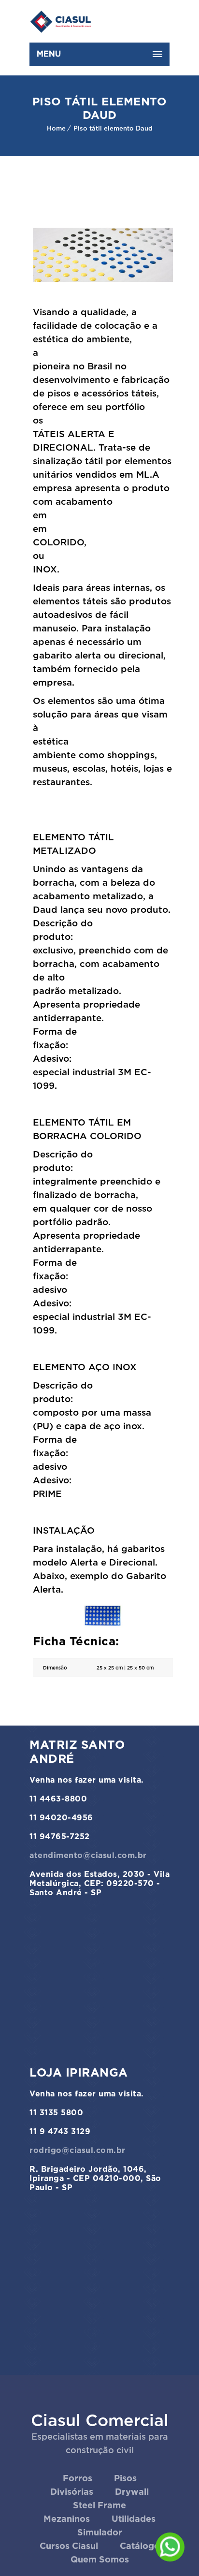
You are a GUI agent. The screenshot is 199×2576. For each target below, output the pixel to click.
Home (56, 128)
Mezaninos (67, 2519)
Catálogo (140, 2546)
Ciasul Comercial (100, 2420)
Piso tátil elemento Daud (113, 128)
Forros (78, 2478)
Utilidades (134, 2519)
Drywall (132, 2492)
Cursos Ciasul (69, 2546)
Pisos (125, 2478)
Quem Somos (100, 2559)
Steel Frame (99, 2505)
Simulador (100, 2532)
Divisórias (72, 2492)
